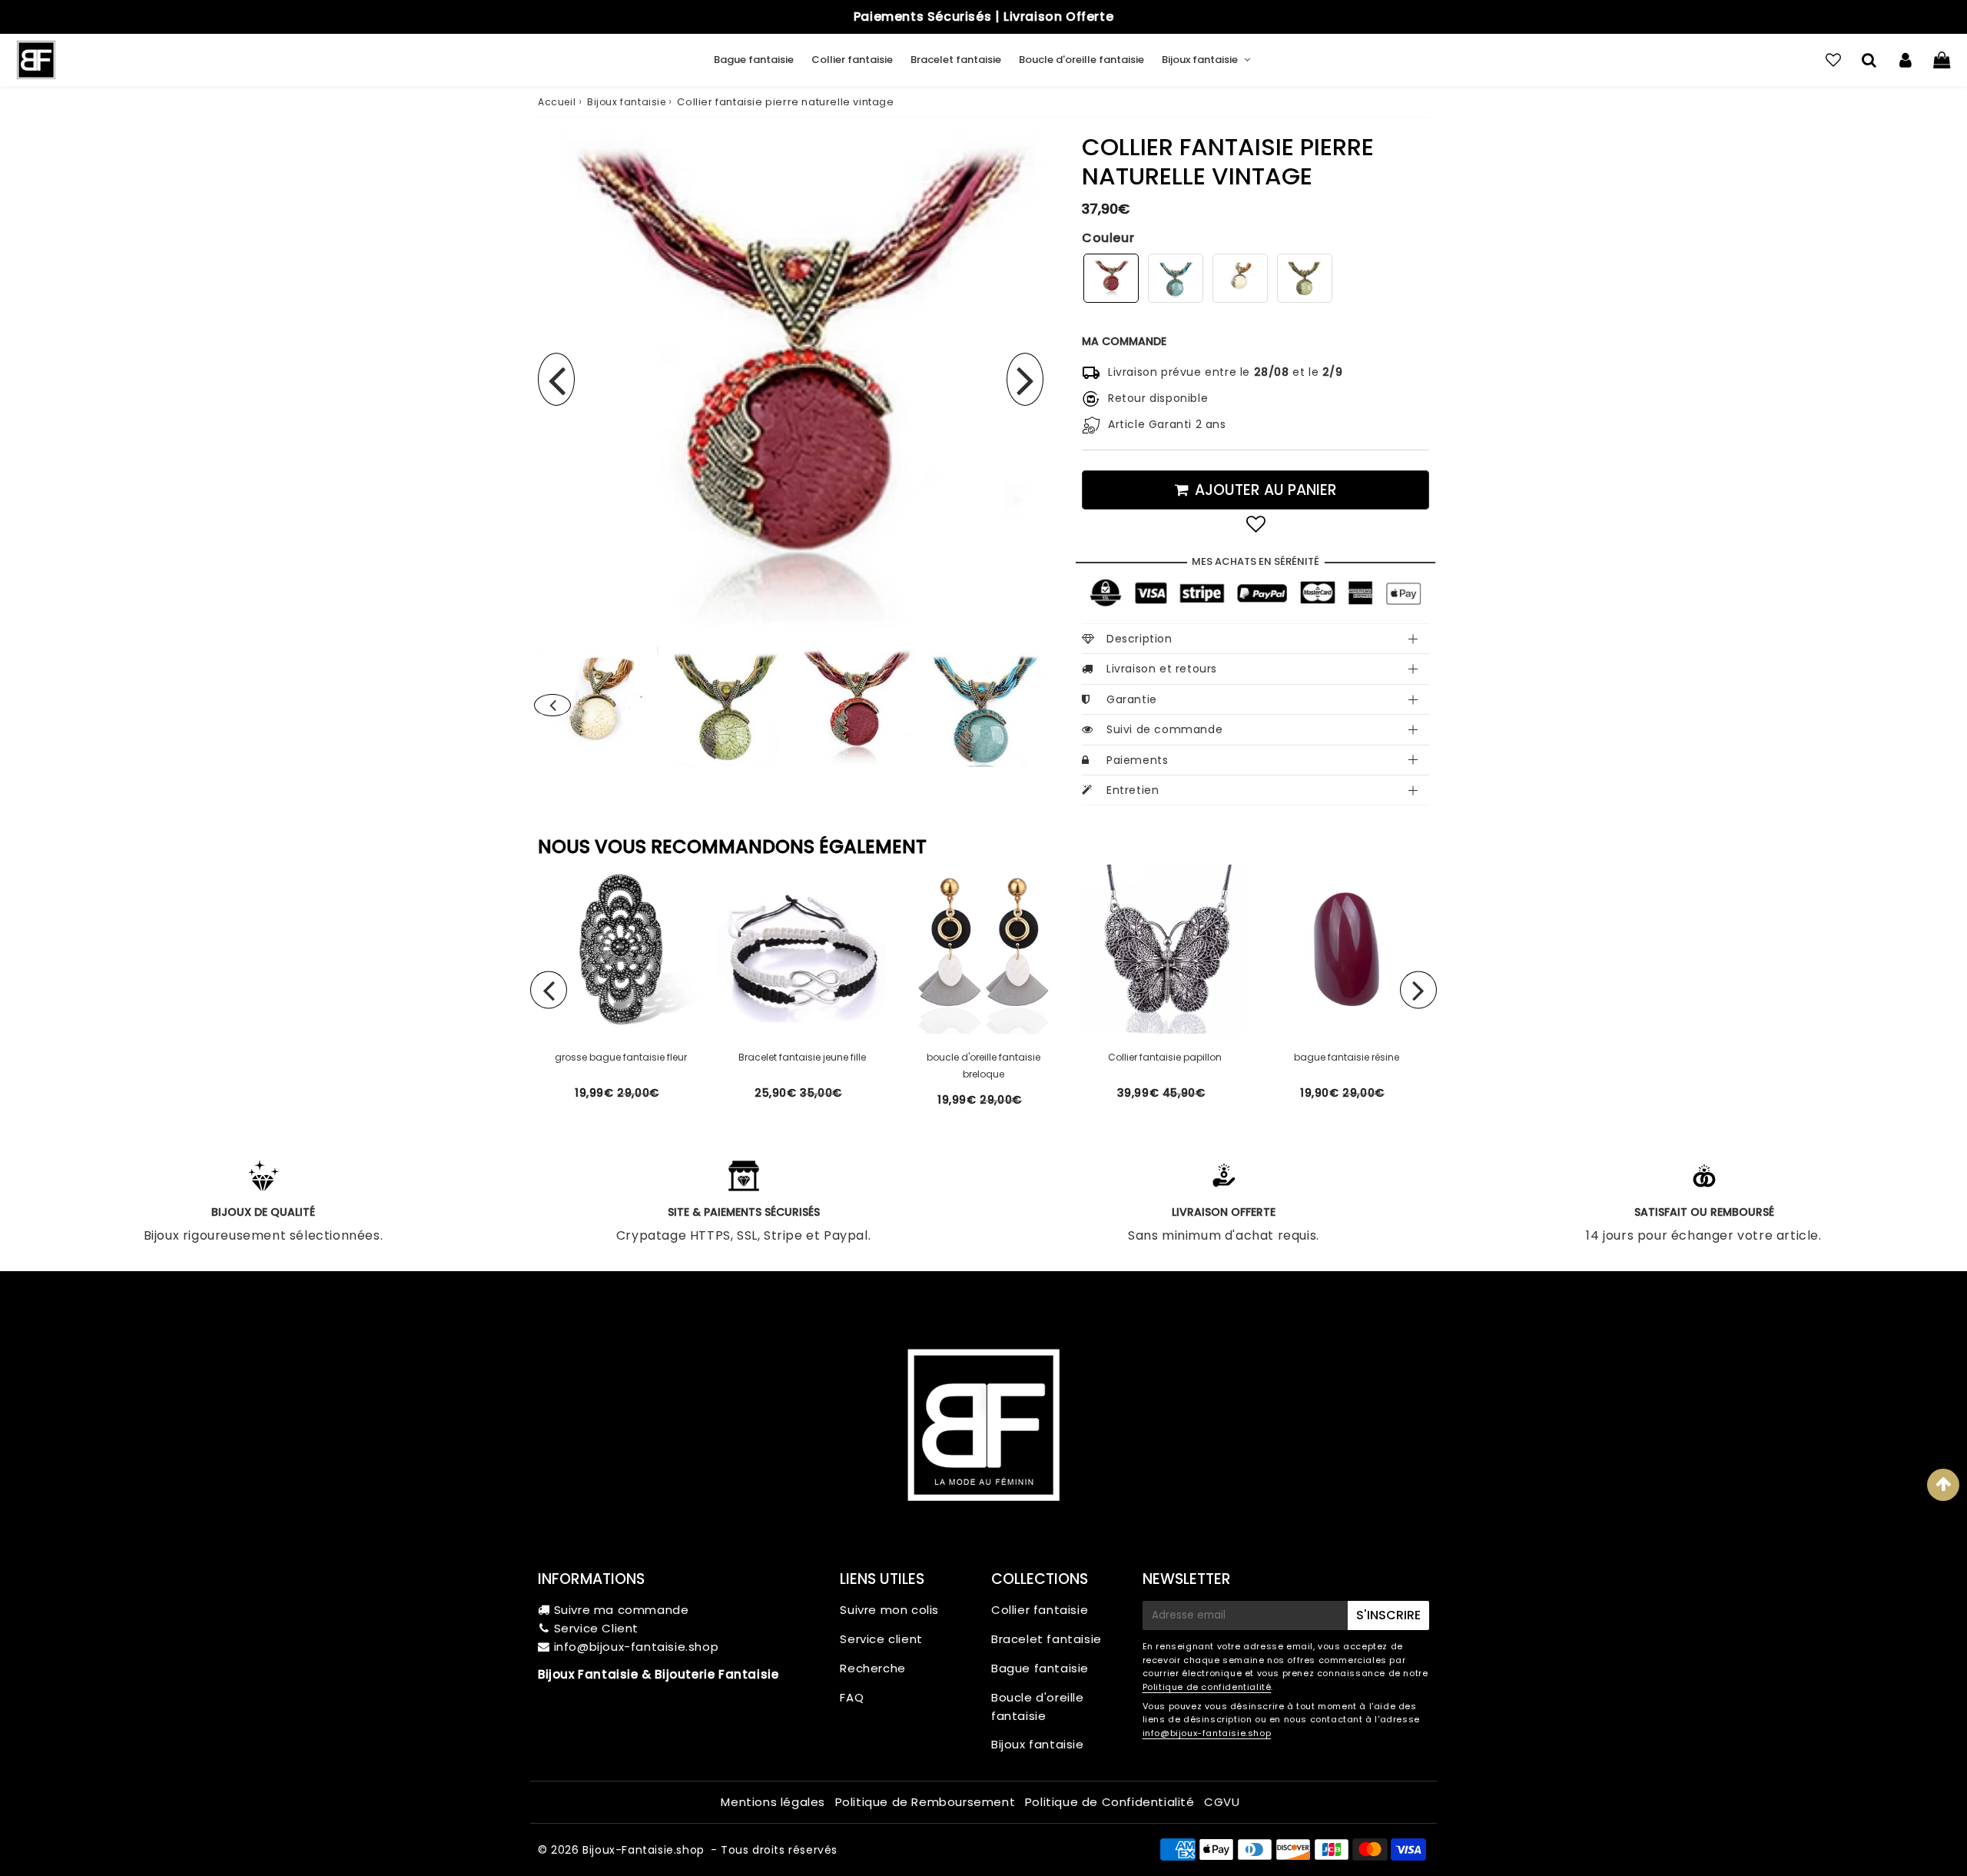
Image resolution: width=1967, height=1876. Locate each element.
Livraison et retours (1162, 669)
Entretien (1133, 790)
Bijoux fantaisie (1200, 60)
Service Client (596, 1628)
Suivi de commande (1164, 729)
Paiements (1137, 760)
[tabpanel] (855, 707)
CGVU (1222, 1802)
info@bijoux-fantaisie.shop (637, 1647)
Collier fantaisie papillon (1165, 1057)
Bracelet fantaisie (956, 60)
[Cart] (1941, 60)
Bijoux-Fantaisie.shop (644, 1850)
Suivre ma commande (622, 1610)
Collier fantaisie (852, 60)
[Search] (1869, 60)
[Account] (1905, 60)
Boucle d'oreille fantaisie (1081, 60)
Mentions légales (773, 1802)
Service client (881, 1639)
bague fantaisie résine (1347, 1057)
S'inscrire (1388, 1615)
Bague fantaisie (754, 60)
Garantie (1132, 699)
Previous (556, 379)
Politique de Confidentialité (1110, 1802)
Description (1139, 639)
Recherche (872, 1668)
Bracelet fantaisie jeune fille (802, 1057)
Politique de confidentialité (1207, 1687)
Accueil (557, 102)
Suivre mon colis (889, 1610)
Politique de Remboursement (925, 1802)
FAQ (852, 1697)
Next (1025, 379)
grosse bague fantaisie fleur (621, 1057)
